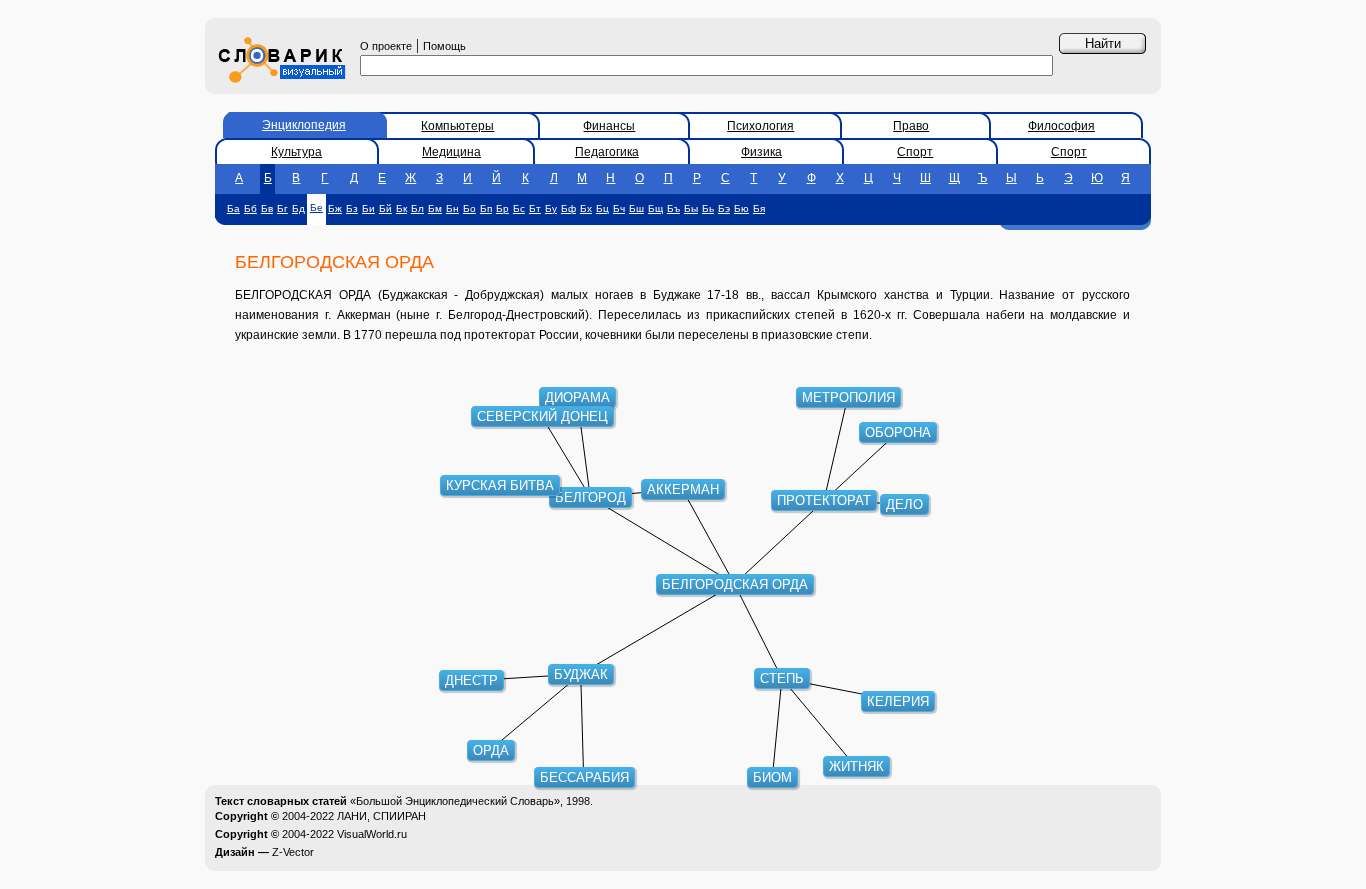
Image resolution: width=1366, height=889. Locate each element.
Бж (335, 208)
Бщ (655, 208)
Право (911, 126)
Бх (586, 208)
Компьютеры (457, 126)
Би (368, 208)
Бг (282, 208)
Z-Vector (293, 852)
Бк (401, 208)
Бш (636, 208)
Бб (250, 208)
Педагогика (607, 152)
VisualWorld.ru (372, 834)
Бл (417, 208)
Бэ (724, 208)
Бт (535, 208)
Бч (619, 208)
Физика (761, 152)
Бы (691, 208)
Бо (469, 208)
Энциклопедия (304, 125)
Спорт (915, 152)
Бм (435, 208)
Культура (296, 152)
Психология (760, 126)
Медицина (451, 152)
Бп (486, 208)
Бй (385, 208)
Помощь (444, 46)
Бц (602, 208)
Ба (233, 208)
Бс (519, 208)
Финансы (609, 126)
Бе (316, 207)
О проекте (386, 46)
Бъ (673, 208)
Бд (298, 208)
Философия (1061, 126)
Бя (759, 208)
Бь (708, 208)
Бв (267, 208)
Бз (352, 208)
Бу (551, 208)
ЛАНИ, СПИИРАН (381, 816)
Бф (568, 208)
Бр (502, 208)
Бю (741, 208)
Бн (452, 208)
